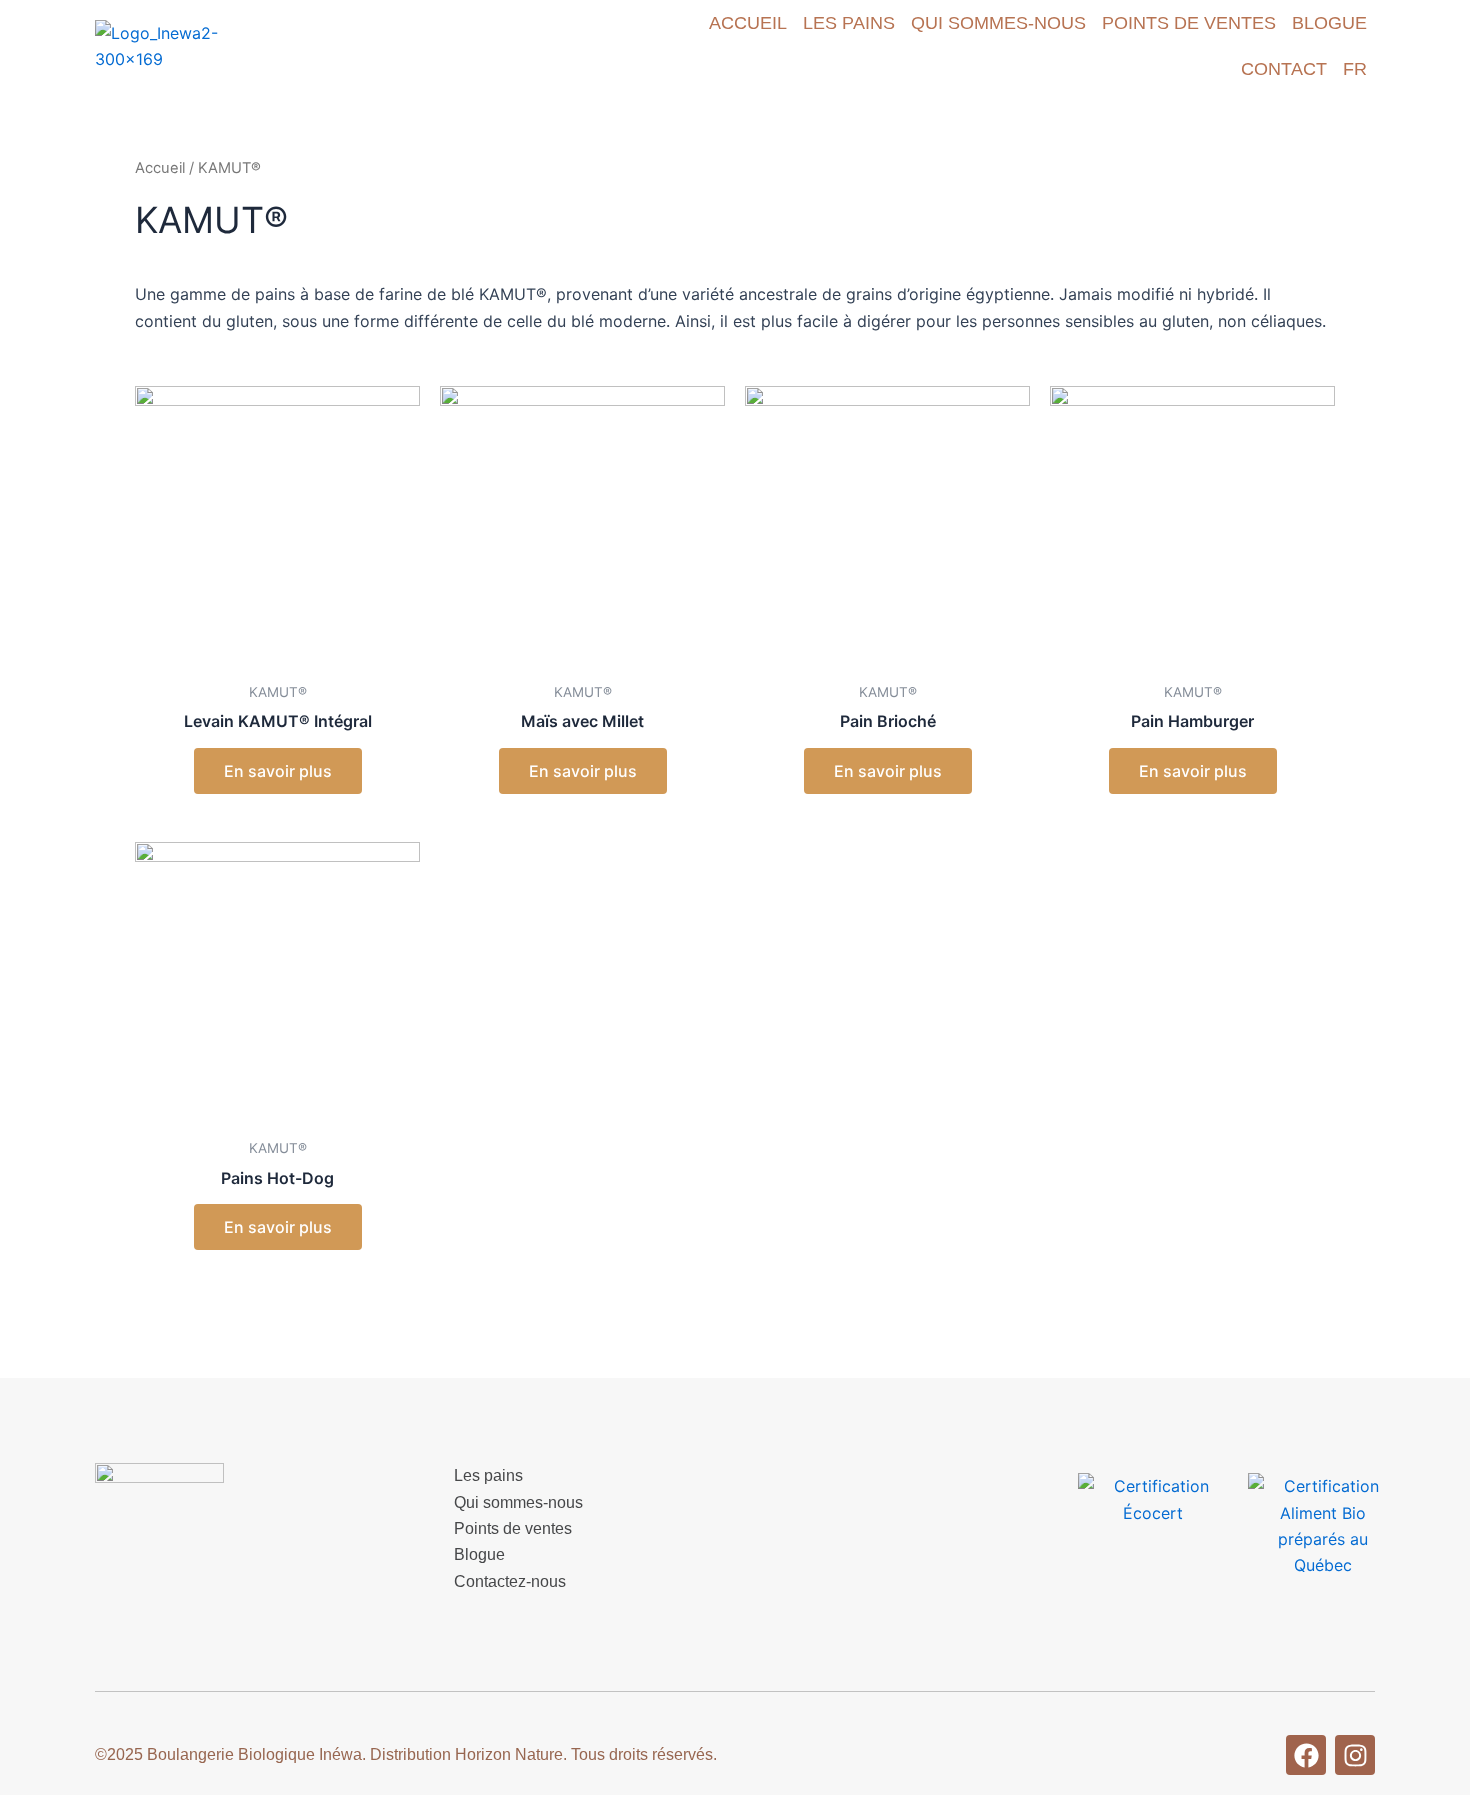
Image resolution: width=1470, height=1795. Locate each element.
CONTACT (1284, 69)
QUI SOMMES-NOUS (998, 23)
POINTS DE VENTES (1189, 23)
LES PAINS (849, 23)
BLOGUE (1329, 23)
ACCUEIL (748, 23)
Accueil (160, 168)
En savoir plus (278, 771)
